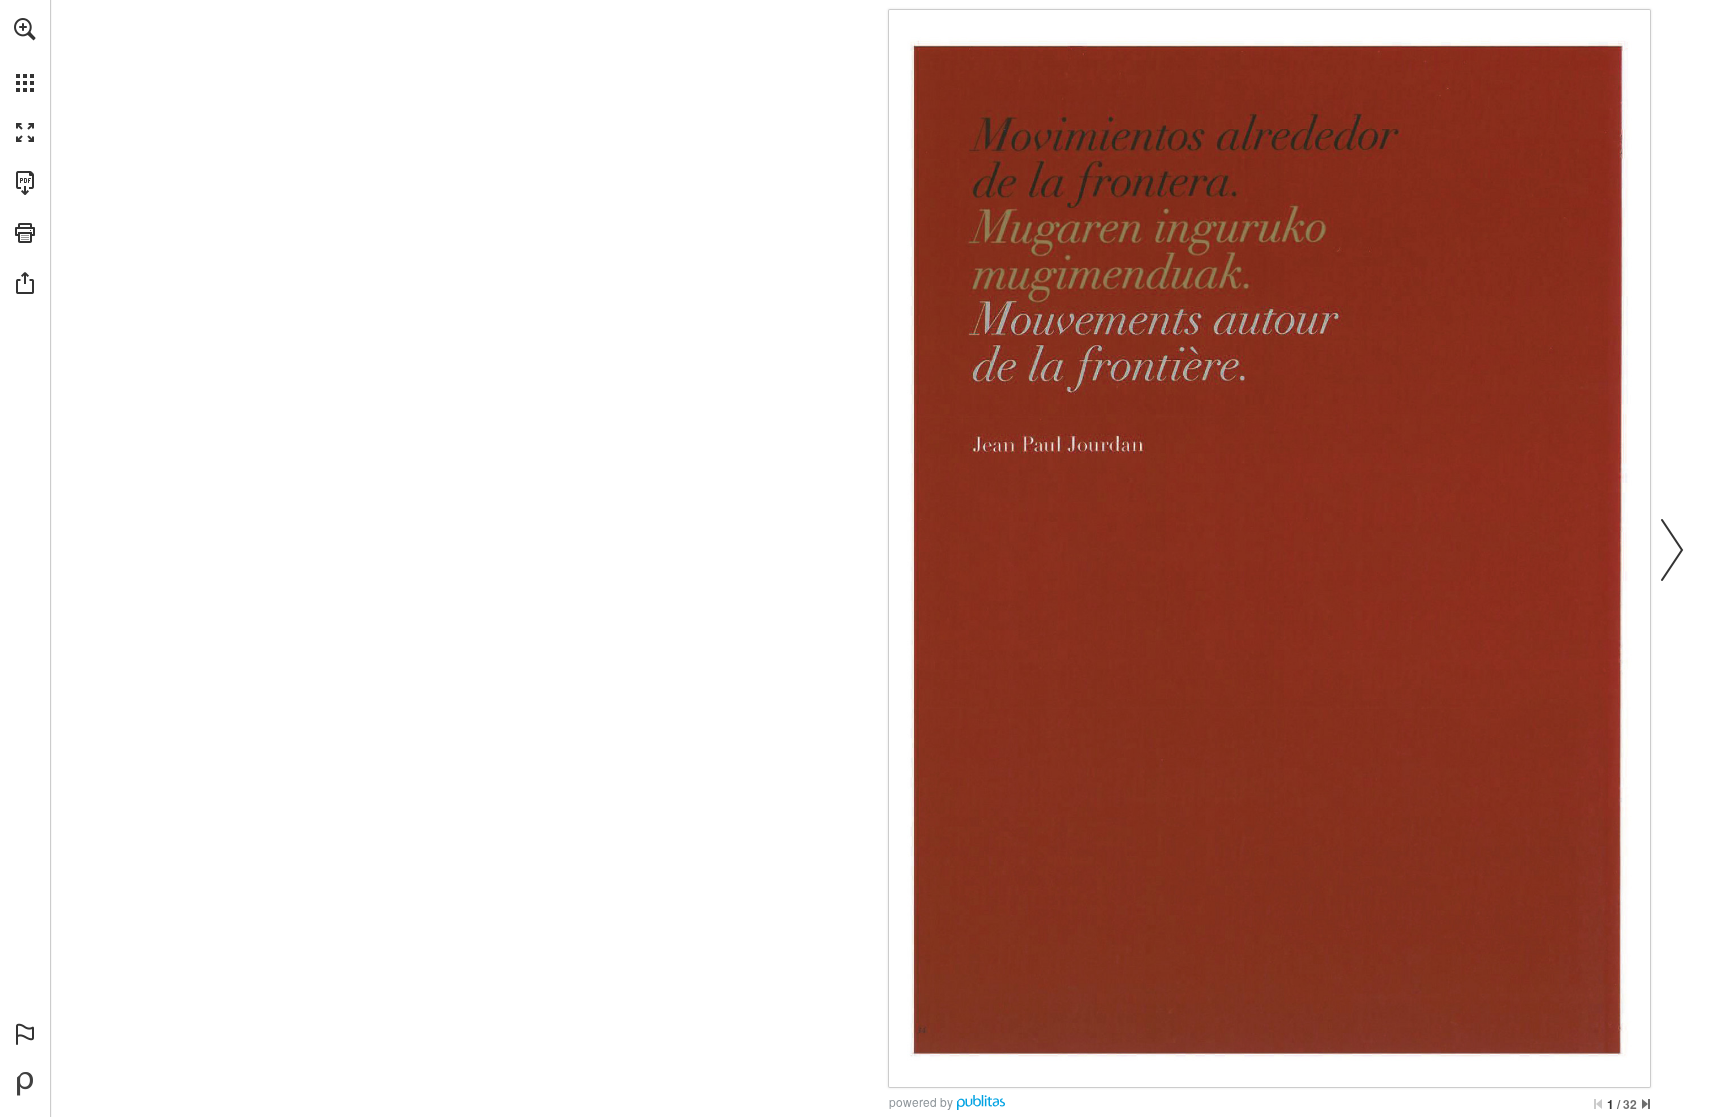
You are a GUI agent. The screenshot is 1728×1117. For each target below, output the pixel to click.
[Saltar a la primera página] (1598, 1104)
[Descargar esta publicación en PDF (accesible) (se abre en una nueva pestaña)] (25, 183)
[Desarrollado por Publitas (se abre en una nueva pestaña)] (25, 1084)
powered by (921, 1101)
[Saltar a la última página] (1646, 1104)
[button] (25, 29)
